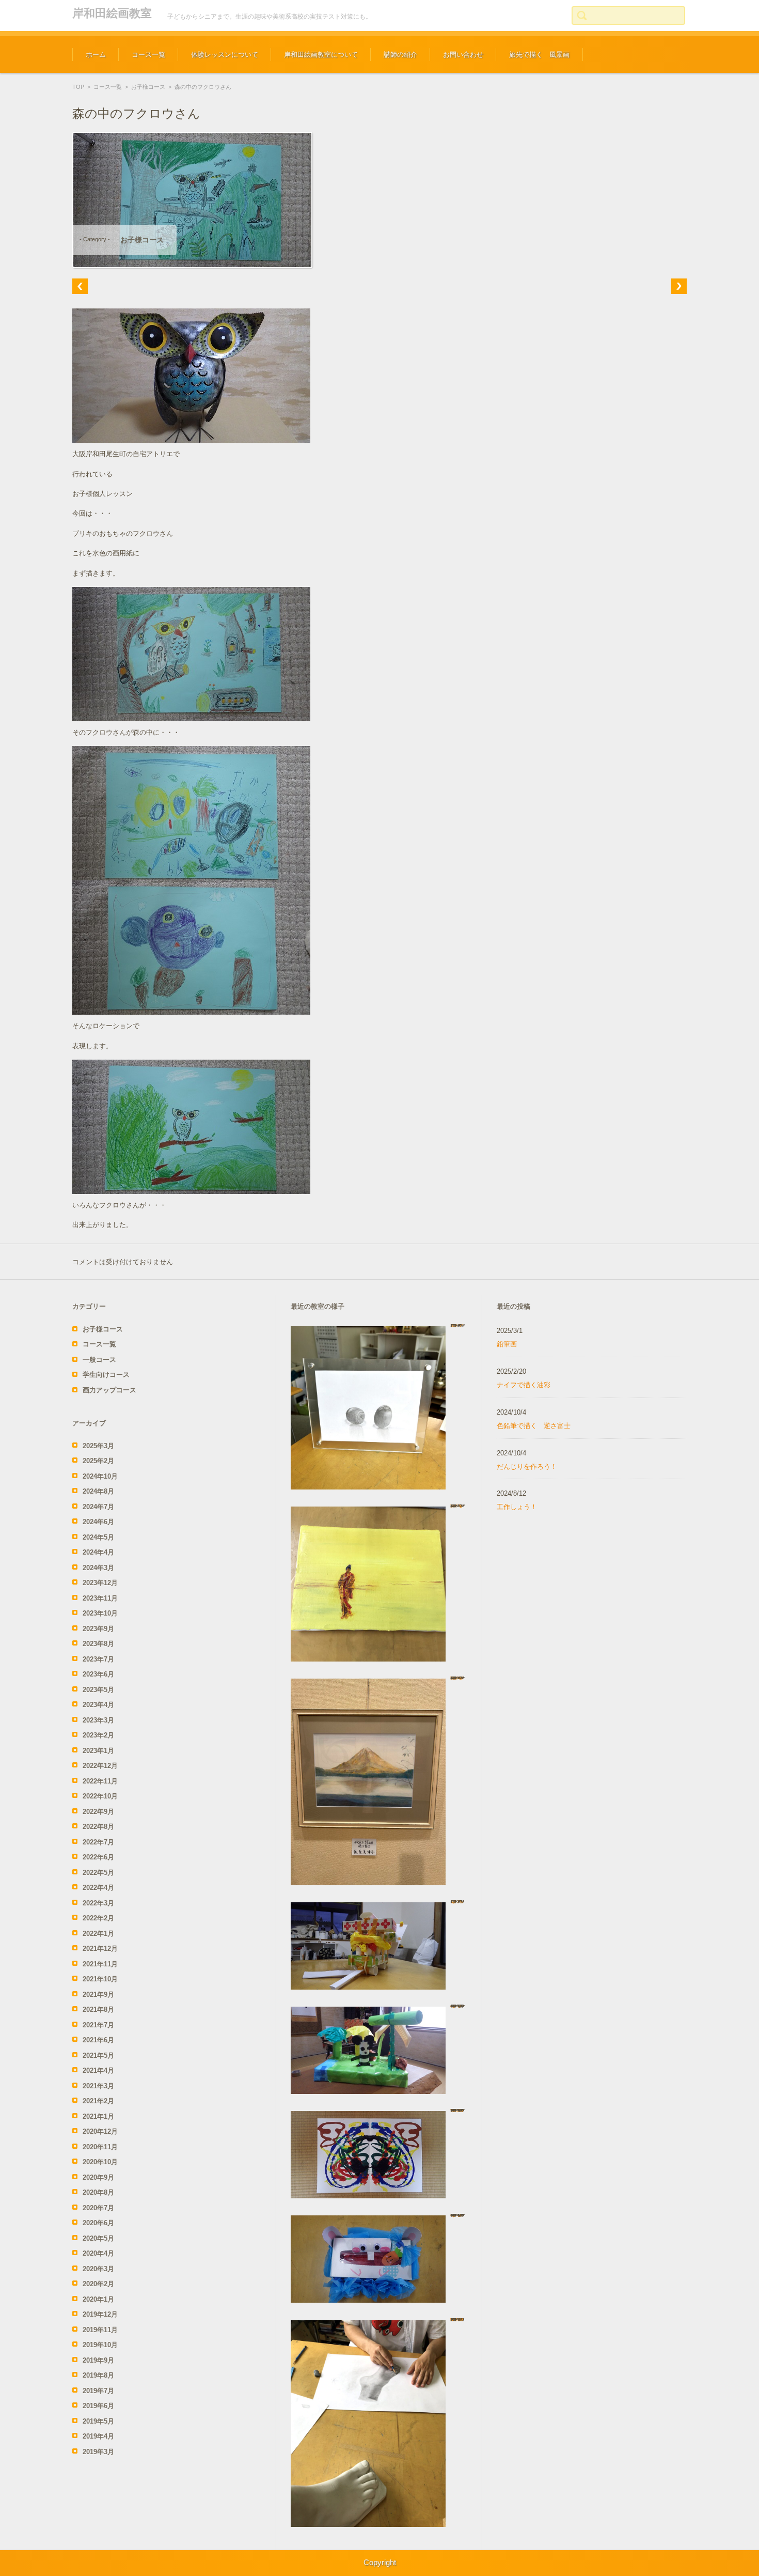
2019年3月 (98, 2452)
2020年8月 (98, 2192)
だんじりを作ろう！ (527, 1467)
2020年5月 (98, 2238)
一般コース (99, 1360)
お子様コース (148, 87)
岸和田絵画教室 (112, 13)
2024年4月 (98, 1552)
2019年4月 (98, 2436)
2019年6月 (98, 2406)
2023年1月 (98, 1751)
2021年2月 (98, 2101)
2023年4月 (98, 1705)
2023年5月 (98, 1690)
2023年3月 (98, 1720)
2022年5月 (98, 1873)
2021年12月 (100, 1949)
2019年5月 (98, 2421)
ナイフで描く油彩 (524, 1385)
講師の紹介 (400, 55)
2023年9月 (98, 1629)
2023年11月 (100, 1598)
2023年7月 (98, 1659)
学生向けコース (106, 1375)
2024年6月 (98, 1522)
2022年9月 (98, 1812)
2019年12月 (100, 2314)
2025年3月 (98, 1446)
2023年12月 (100, 1583)
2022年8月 (98, 1827)
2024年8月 (98, 1491)
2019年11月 (100, 2330)
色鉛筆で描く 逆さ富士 (534, 1426)
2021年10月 (100, 1979)
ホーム (96, 55)
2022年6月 (98, 1857)
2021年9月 (98, 1995)
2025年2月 (98, 1461)
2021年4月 (98, 2070)
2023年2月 (98, 1735)
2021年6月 (98, 2040)
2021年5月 (98, 2055)
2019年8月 (98, 2375)
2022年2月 (98, 1918)
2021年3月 (98, 2086)
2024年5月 (98, 1537)
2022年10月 (100, 1796)
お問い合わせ (463, 55)
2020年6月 (98, 2223)
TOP (78, 87)
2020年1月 (98, 2299)
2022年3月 (98, 1903)
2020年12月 (100, 2131)
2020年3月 (98, 2269)
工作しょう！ (517, 1507)
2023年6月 (98, 1674)
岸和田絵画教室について (321, 55)
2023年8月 (98, 1644)
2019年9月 (98, 2360)
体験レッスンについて (225, 55)
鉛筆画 (507, 1344)
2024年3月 (98, 1568)
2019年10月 (100, 2345)
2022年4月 (98, 1888)
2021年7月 (98, 2025)
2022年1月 (98, 1934)
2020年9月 (98, 2177)
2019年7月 (98, 2391)
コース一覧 (148, 55)
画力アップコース (109, 1390)
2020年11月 (100, 2147)
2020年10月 (100, 2162)
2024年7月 (98, 1507)
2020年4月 (98, 2253)
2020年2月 (98, 2284)
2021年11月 (100, 1964)
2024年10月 (100, 1476)
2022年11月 (100, 1781)
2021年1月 (98, 2116)
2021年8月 (98, 2009)
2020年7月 (98, 2208)
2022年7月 (98, 1842)
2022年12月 (100, 1766)
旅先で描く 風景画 (539, 55)
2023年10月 (100, 1613)
